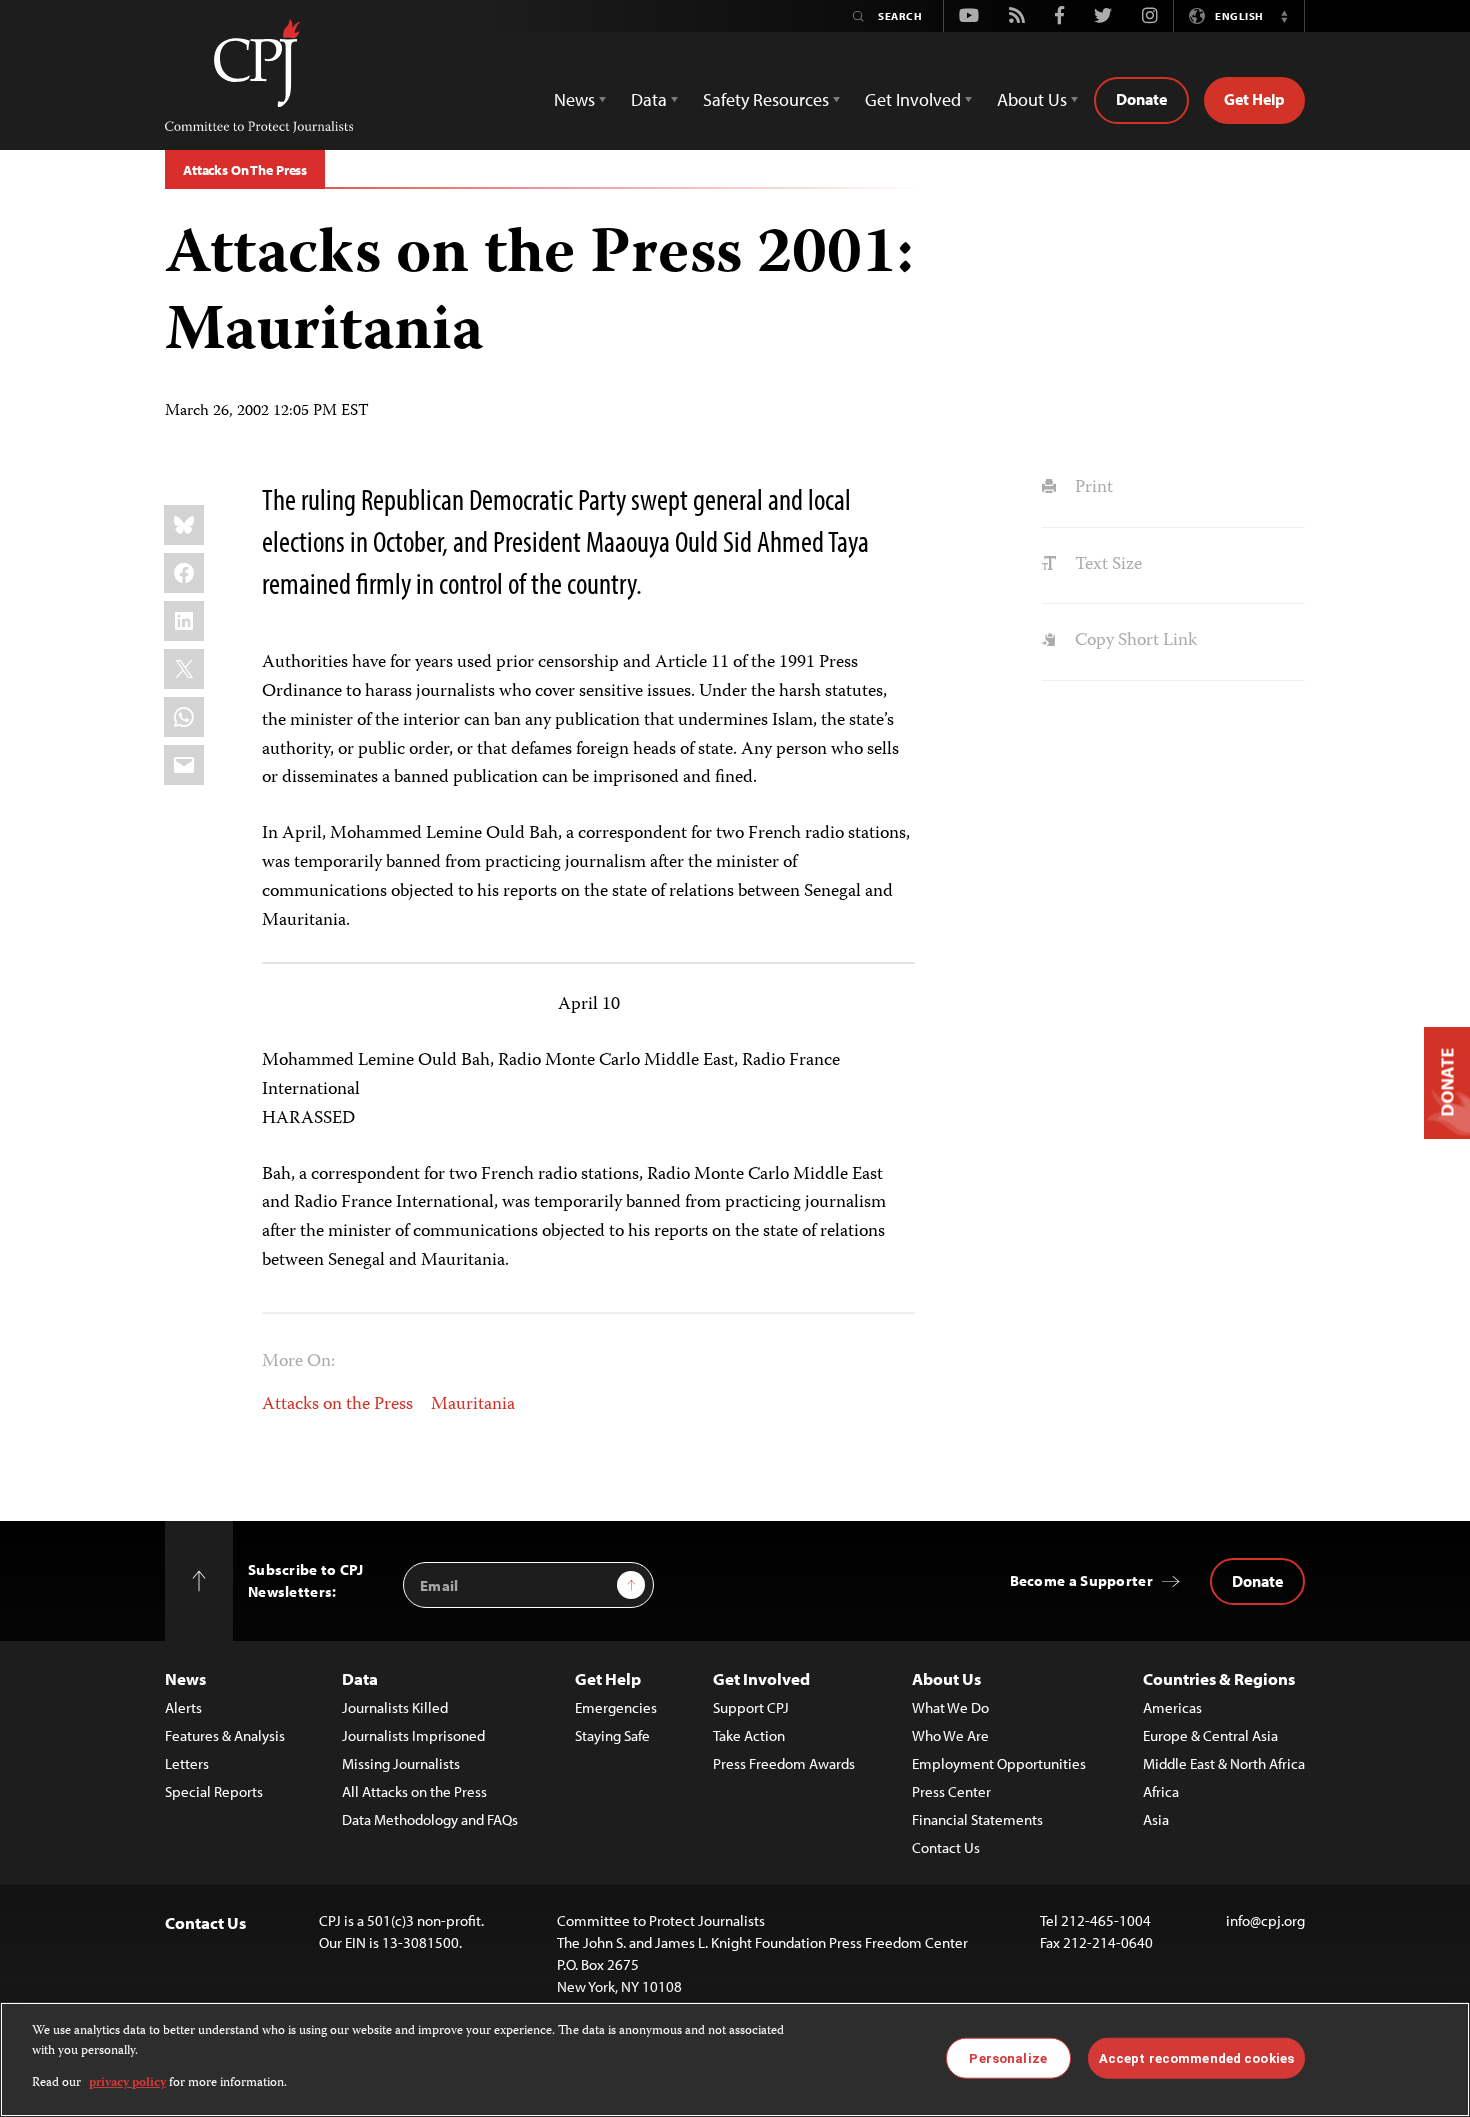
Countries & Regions (1219, 1678)
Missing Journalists (401, 1763)
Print (1091, 488)
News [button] (574, 99)
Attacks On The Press (245, 170)
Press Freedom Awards (784, 1763)
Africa (1161, 1791)
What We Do (950, 1707)
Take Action (749, 1735)
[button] (1284, 16)
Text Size (1106, 565)
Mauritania (473, 1405)
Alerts (183, 1707)
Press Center (951, 1791)
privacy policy (127, 2083)
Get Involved (761, 1678)
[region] (735, 2059)
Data (360, 1678)
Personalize (1007, 2057)
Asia (1156, 1819)
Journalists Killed (395, 1707)
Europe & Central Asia (1210, 1735)
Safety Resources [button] (766, 99)
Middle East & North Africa (1224, 1763)
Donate (1141, 99)
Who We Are (950, 1735)
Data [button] (649, 99)
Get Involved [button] (913, 99)
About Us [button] (1032, 99)
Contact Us (946, 1847)
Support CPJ (751, 1707)
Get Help (1254, 99)
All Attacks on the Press (414, 1791)
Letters (187, 1763)
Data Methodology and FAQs (430, 1819)
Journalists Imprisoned (413, 1735)
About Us (946, 1678)
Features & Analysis (225, 1735)
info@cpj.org (1265, 1920)
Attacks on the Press (337, 1405)
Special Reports (214, 1791)
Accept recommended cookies (1196, 2057)
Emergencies (616, 1707)
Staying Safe (612, 1735)
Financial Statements (977, 1819)
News (185, 1678)
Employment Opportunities (999, 1763)
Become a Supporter (1081, 1580)
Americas (1172, 1707)
